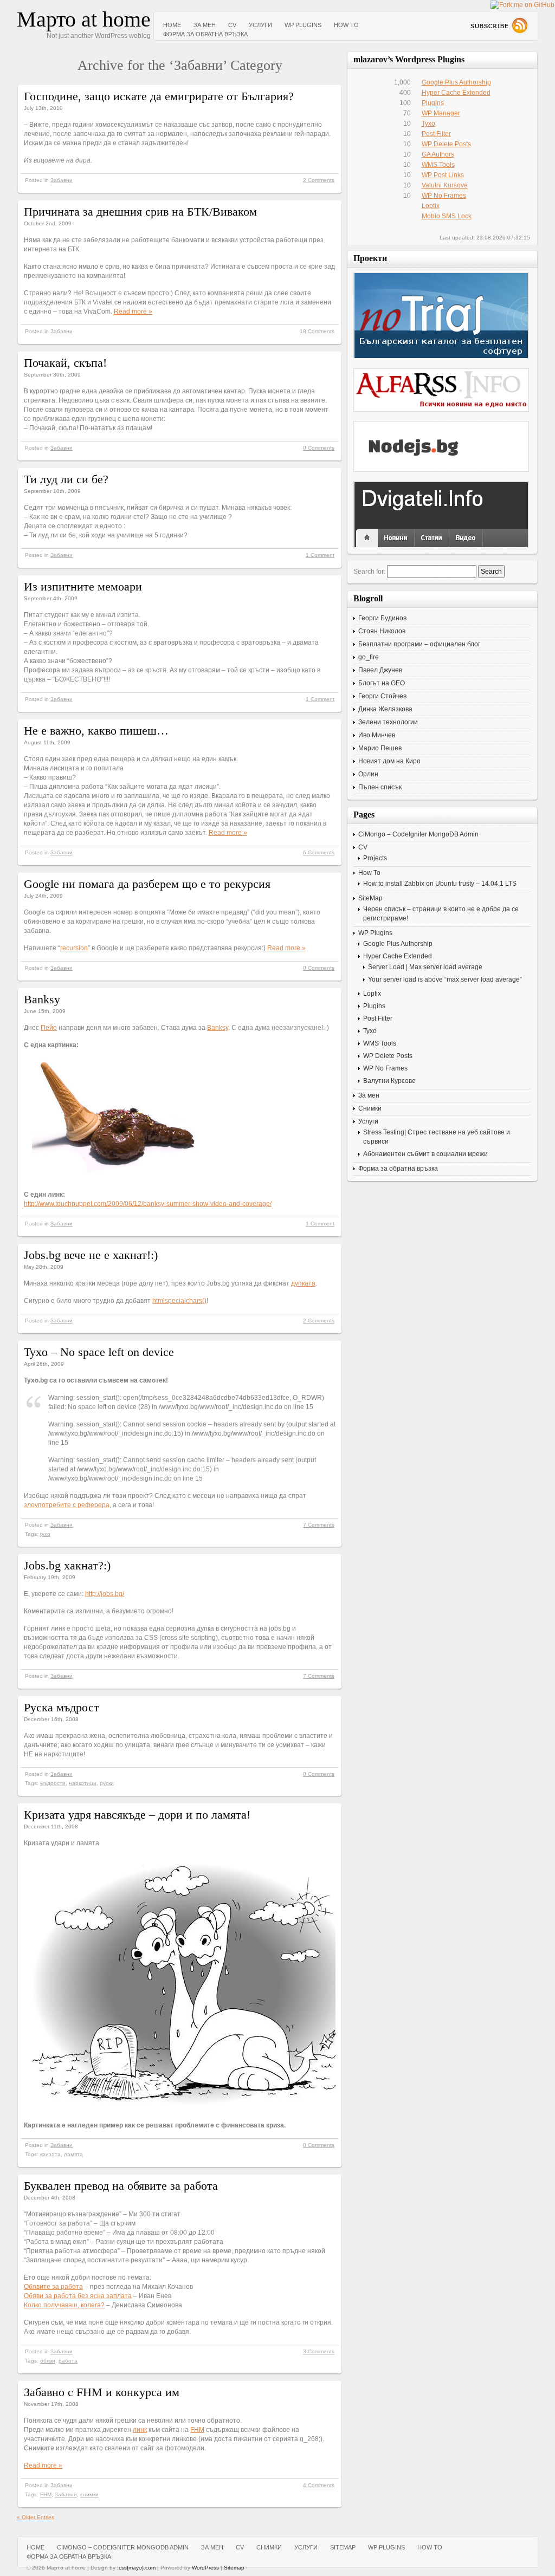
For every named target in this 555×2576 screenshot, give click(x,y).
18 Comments (317, 331)
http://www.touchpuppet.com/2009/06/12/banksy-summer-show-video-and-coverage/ (148, 1204)
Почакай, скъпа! (65, 363)
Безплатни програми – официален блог (419, 644)
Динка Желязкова (385, 709)
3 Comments (319, 2351)
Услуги (260, 25)
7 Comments (319, 1525)
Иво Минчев (377, 735)
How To (346, 25)
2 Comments (319, 180)
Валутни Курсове (389, 1081)
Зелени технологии (388, 722)
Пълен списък (380, 787)
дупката (303, 1283)
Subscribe (499, 25)
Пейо (49, 1028)
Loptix (431, 206)
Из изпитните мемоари (83, 586)
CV (232, 25)
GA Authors (438, 154)
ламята (73, 2154)
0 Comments (319, 448)
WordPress (205, 2568)
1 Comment (320, 555)
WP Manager (441, 113)
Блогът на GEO (382, 683)
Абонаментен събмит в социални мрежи (425, 1154)
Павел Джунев (380, 670)
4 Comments (319, 2485)
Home (172, 25)
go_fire (369, 657)
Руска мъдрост (62, 1707)
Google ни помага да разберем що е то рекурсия (147, 884)
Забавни (62, 180)
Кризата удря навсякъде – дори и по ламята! (137, 1815)
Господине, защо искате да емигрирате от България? (159, 96)
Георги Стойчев (382, 696)
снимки (89, 2494)
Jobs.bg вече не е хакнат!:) (91, 1255)
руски (107, 1783)
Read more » (133, 312)
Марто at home (84, 19)
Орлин (368, 774)
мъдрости (53, 1783)
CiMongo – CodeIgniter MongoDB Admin (418, 834)
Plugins (433, 103)
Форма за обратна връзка (205, 34)
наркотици (83, 1783)
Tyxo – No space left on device (99, 1352)
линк (140, 2430)
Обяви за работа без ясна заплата (78, 2296)
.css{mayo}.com (136, 2568)
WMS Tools (438, 165)
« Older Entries (36, 2517)
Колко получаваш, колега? (64, 2305)
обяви (48, 2361)
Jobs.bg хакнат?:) (67, 1565)
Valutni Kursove (445, 185)
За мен (205, 25)
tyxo (45, 1534)
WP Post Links (443, 175)
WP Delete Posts (446, 144)
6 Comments (319, 852)
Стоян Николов (382, 631)
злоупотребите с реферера (67, 1505)
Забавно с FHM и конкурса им (102, 2392)
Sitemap (234, 2568)
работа (68, 2361)
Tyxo (428, 124)
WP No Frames (444, 196)
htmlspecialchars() (179, 1301)
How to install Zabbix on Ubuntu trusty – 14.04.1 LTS (440, 884)
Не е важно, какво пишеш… (96, 731)
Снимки (370, 1108)
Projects (375, 858)
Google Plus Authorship (456, 82)
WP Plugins (303, 25)
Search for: (369, 572)
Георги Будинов (382, 618)
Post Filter (436, 134)
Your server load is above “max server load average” (445, 979)
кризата (50, 2154)
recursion (74, 948)
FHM (197, 2430)
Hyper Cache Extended (456, 93)
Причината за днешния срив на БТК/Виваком (140, 212)
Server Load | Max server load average (425, 967)
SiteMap (370, 898)
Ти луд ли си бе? (66, 479)
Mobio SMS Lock (447, 216)
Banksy (42, 999)
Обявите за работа (53, 2287)
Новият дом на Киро (389, 761)
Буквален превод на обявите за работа (121, 2186)
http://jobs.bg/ (105, 1594)
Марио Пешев (380, 748)
